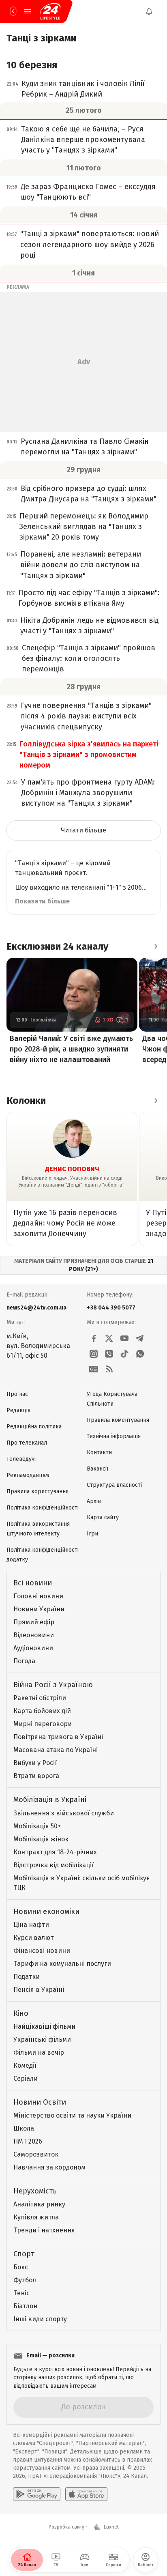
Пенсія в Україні (39, 1990)
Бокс (21, 2267)
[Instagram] (94, 1354)
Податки (27, 1977)
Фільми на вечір (39, 2052)
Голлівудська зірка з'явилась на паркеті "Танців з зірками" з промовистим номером (89, 755)
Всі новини (33, 1583)
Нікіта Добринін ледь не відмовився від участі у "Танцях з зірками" (90, 626)
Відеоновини (34, 1635)
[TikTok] (124, 1354)
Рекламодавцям (28, 1475)
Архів (94, 1501)
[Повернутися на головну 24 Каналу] (13, 11)
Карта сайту (103, 1517)
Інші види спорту (40, 2319)
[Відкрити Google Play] (37, 2494)
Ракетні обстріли (40, 1698)
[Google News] (94, 1369)
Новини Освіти (40, 2102)
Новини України (39, 1609)
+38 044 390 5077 (111, 1308)
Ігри (92, 1534)
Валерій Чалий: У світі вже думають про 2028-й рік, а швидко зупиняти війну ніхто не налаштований (71, 1049)
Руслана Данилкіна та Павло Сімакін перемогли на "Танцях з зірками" (85, 447)
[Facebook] (94, 1338)
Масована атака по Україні (56, 1750)
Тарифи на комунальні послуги (62, 1964)
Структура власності (114, 1485)
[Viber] (109, 1354)
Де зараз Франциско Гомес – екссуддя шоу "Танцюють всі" (88, 192)
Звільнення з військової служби (64, 1813)
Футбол (25, 2280)
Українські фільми (42, 2040)
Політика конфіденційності (43, 1508)
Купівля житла (36, 2217)
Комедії (25, 2065)
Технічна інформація (114, 1436)
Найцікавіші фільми (44, 2027)
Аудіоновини (33, 1648)
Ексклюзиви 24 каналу (57, 946)
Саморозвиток (36, 2154)
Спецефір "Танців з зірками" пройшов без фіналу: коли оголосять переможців (89, 658)
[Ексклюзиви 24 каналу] (156, 946)
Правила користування (37, 1491)
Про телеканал (27, 1443)
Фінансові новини (42, 1951)
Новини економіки (46, 1912)
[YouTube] (124, 1338)
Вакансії (97, 1469)
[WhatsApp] (140, 1354)
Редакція (18, 1410)
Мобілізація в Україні (50, 1800)
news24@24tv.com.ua (36, 1308)
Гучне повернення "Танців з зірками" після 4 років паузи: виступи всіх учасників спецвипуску (86, 716)
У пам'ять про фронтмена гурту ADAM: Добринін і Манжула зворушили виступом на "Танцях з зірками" (88, 793)
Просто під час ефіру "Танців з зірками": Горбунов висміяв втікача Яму (89, 598)
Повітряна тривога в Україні (58, 1737)
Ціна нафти (31, 1925)
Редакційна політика (34, 1427)
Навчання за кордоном (49, 2167)
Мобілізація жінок (41, 1839)
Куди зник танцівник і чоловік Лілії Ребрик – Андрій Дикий (83, 89)
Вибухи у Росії (35, 1763)
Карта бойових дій (42, 1711)
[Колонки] (156, 1101)
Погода (24, 1661)
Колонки (26, 1101)
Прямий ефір (34, 1622)
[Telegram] (140, 1338)
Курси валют (33, 1938)
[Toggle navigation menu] (28, 11)
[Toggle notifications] (149, 11)
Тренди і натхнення (44, 2230)
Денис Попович (72, 1169)
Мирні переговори (43, 1724)
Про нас (17, 1394)
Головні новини (38, 1596)
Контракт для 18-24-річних (55, 1852)
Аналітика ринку (39, 2204)
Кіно (21, 2013)
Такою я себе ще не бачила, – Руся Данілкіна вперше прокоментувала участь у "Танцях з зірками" (83, 140)
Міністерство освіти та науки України (72, 2115)
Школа (24, 2128)
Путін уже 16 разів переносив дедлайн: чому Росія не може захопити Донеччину (65, 1223)
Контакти (99, 1452)
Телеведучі (21, 1459)
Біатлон (25, 2306)
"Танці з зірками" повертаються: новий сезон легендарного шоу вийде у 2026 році (90, 244)
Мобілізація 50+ (37, 1826)
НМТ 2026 (28, 2141)
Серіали (26, 2078)
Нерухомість (35, 2191)
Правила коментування (118, 1420)
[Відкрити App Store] (86, 2494)
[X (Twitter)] (109, 1338)
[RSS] (109, 1369)
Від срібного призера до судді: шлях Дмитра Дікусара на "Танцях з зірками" (89, 494)
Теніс (21, 2293)
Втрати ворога (36, 1776)
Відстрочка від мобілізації (54, 1865)
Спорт (24, 2254)
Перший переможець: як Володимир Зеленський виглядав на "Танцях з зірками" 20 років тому (84, 527)
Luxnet (111, 2527)
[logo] (50, 11)
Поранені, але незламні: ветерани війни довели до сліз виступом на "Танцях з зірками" (81, 565)
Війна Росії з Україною (53, 1685)
